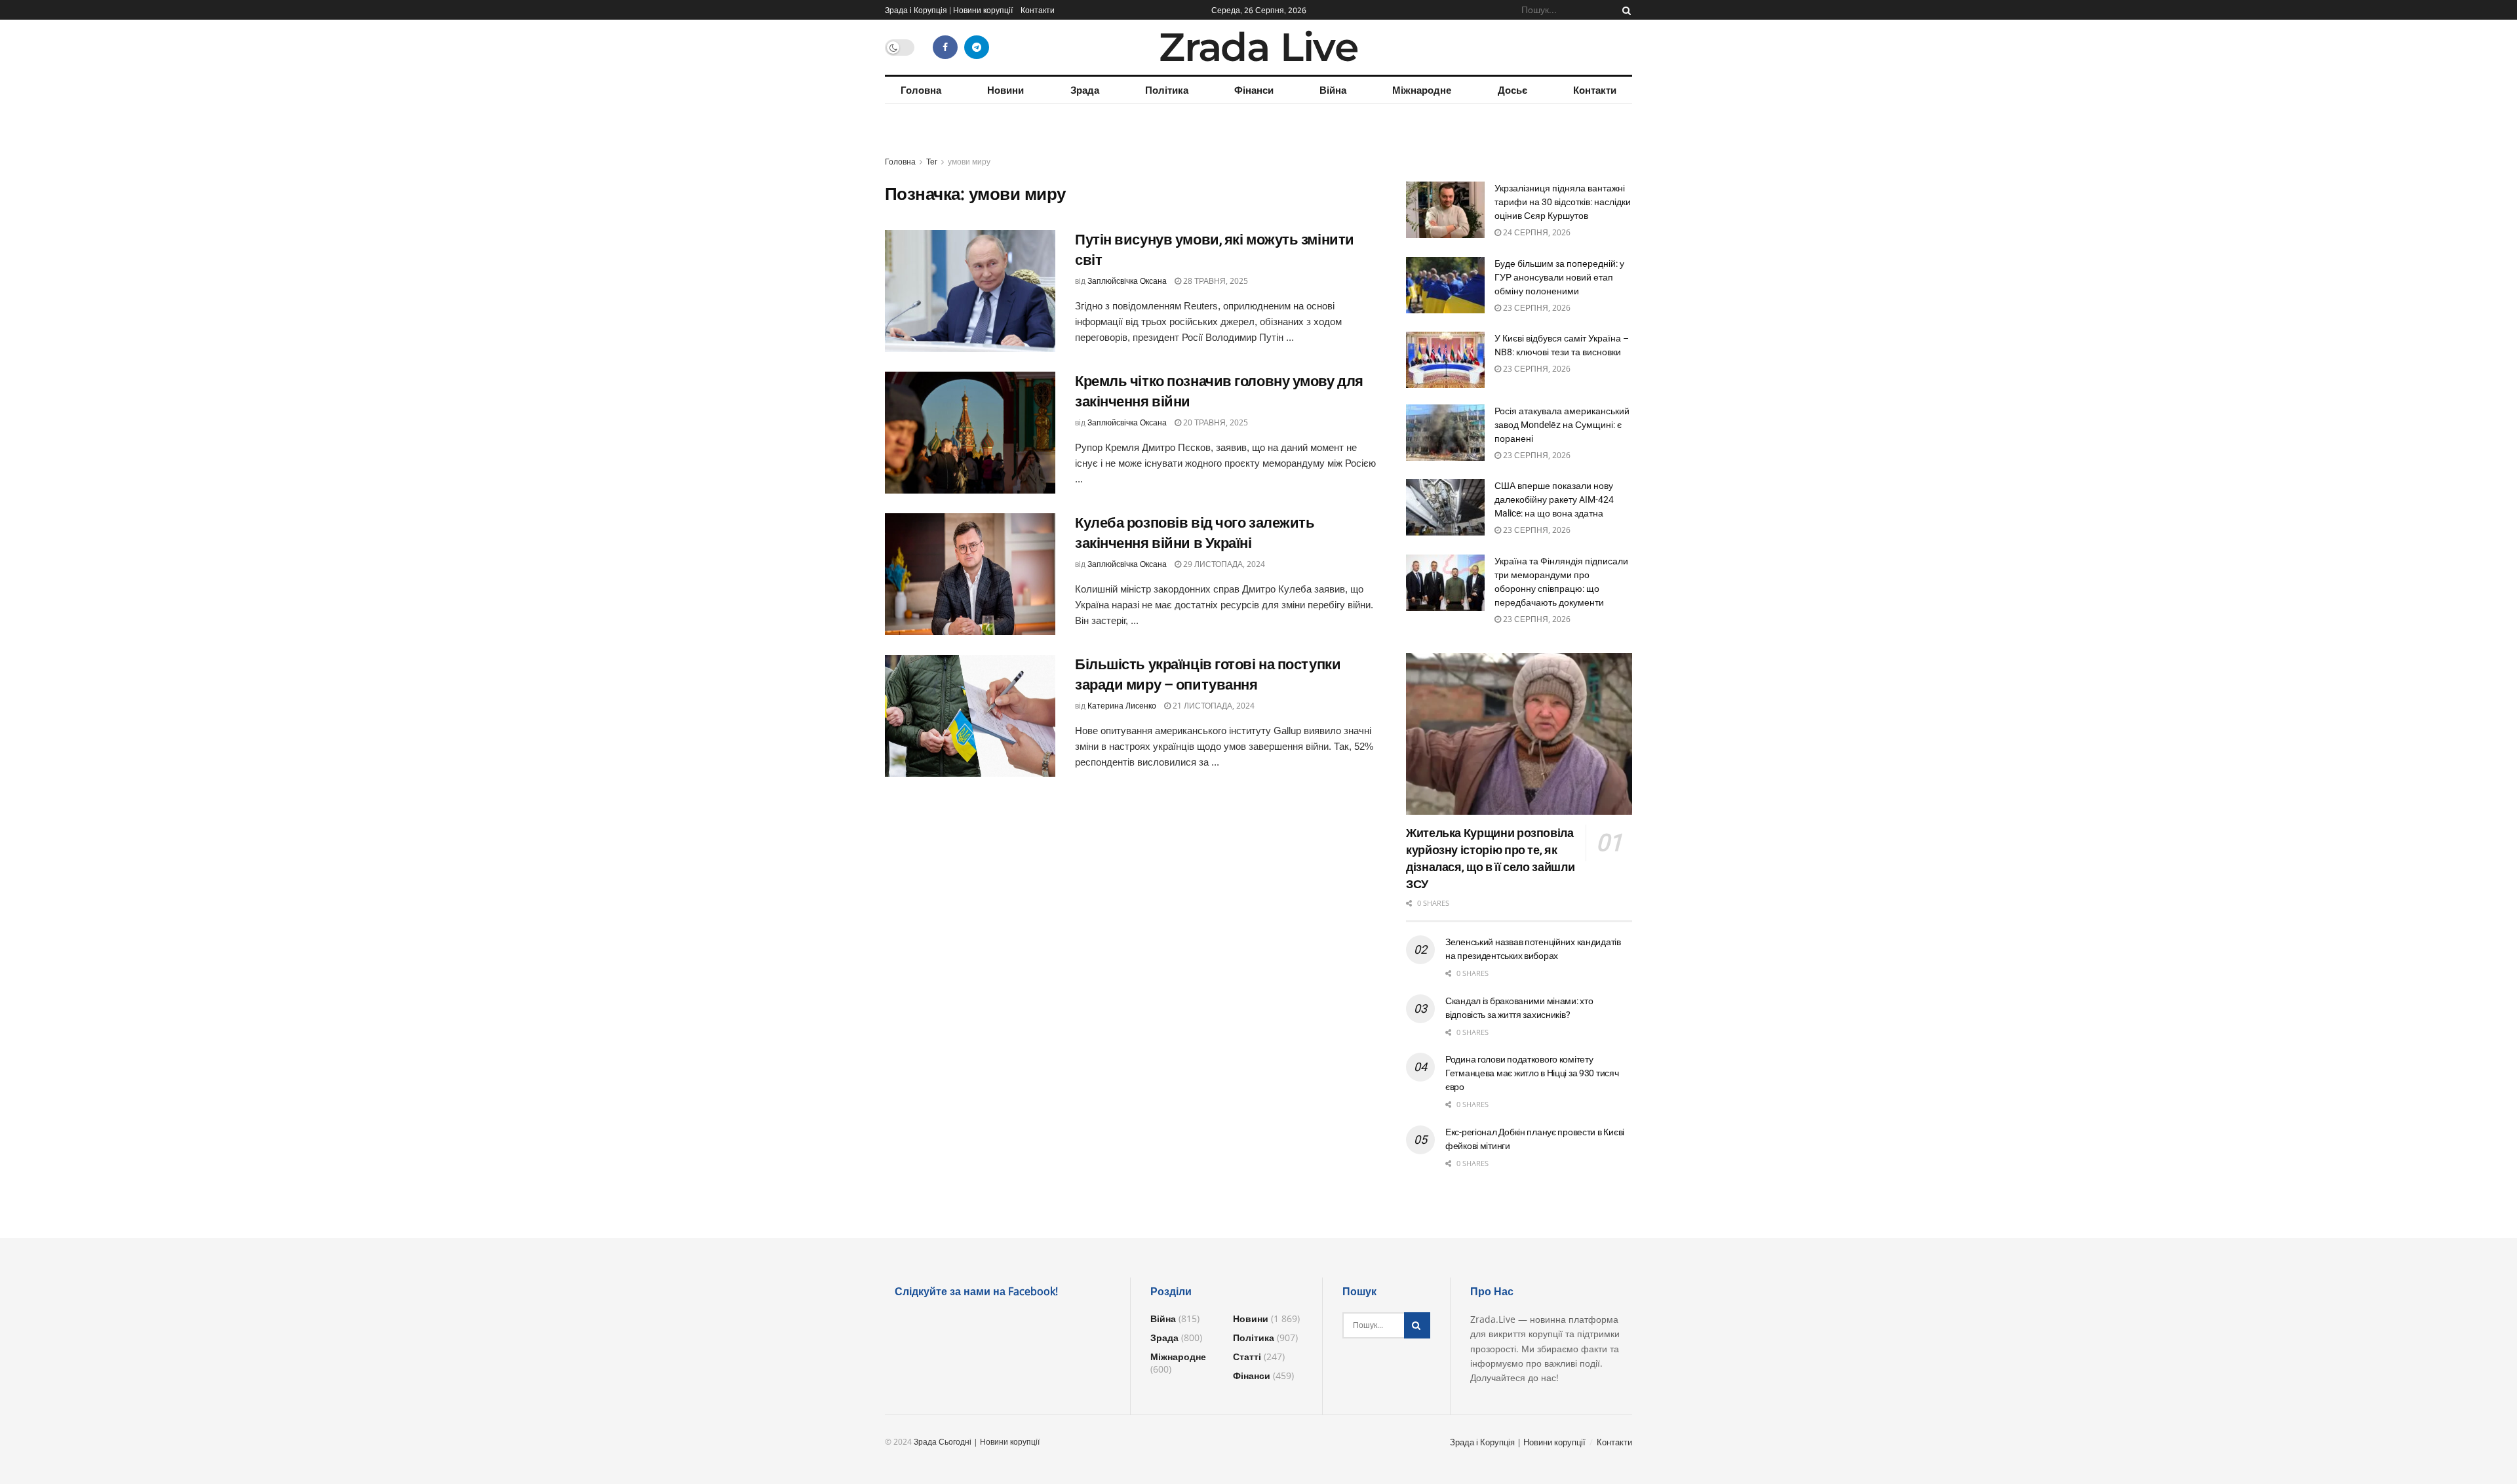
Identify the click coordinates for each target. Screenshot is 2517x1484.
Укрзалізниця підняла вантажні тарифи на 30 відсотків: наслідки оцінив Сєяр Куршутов (1563, 202)
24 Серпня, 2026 (1536, 232)
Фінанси (1254, 90)
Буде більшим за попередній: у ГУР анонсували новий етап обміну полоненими (1559, 277)
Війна (1333, 90)
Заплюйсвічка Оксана (1127, 281)
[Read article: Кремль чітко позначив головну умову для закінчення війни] (970, 433)
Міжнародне (1422, 90)
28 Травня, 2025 (1215, 281)
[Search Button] (1624, 10)
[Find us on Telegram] (977, 47)
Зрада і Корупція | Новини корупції (949, 10)
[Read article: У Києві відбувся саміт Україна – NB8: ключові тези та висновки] (1445, 360)
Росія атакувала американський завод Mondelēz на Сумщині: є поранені (1562, 425)
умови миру (969, 162)
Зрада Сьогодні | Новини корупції (977, 1442)
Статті (1247, 1357)
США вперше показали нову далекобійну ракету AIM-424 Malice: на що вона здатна (1554, 499)
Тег (932, 162)
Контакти (1038, 10)
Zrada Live (1258, 47)
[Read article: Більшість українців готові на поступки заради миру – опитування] (970, 716)
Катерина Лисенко (1122, 706)
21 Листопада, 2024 (1213, 706)
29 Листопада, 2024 (1223, 564)
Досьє (1512, 90)
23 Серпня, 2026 (1536, 308)
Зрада (1085, 90)
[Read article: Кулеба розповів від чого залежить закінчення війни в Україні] (970, 574)
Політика (1167, 90)
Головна (921, 90)
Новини (1005, 90)
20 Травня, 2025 (1215, 422)
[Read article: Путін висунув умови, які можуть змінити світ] (970, 291)
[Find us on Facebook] (945, 47)
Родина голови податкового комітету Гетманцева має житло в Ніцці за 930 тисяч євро (1532, 1073)
